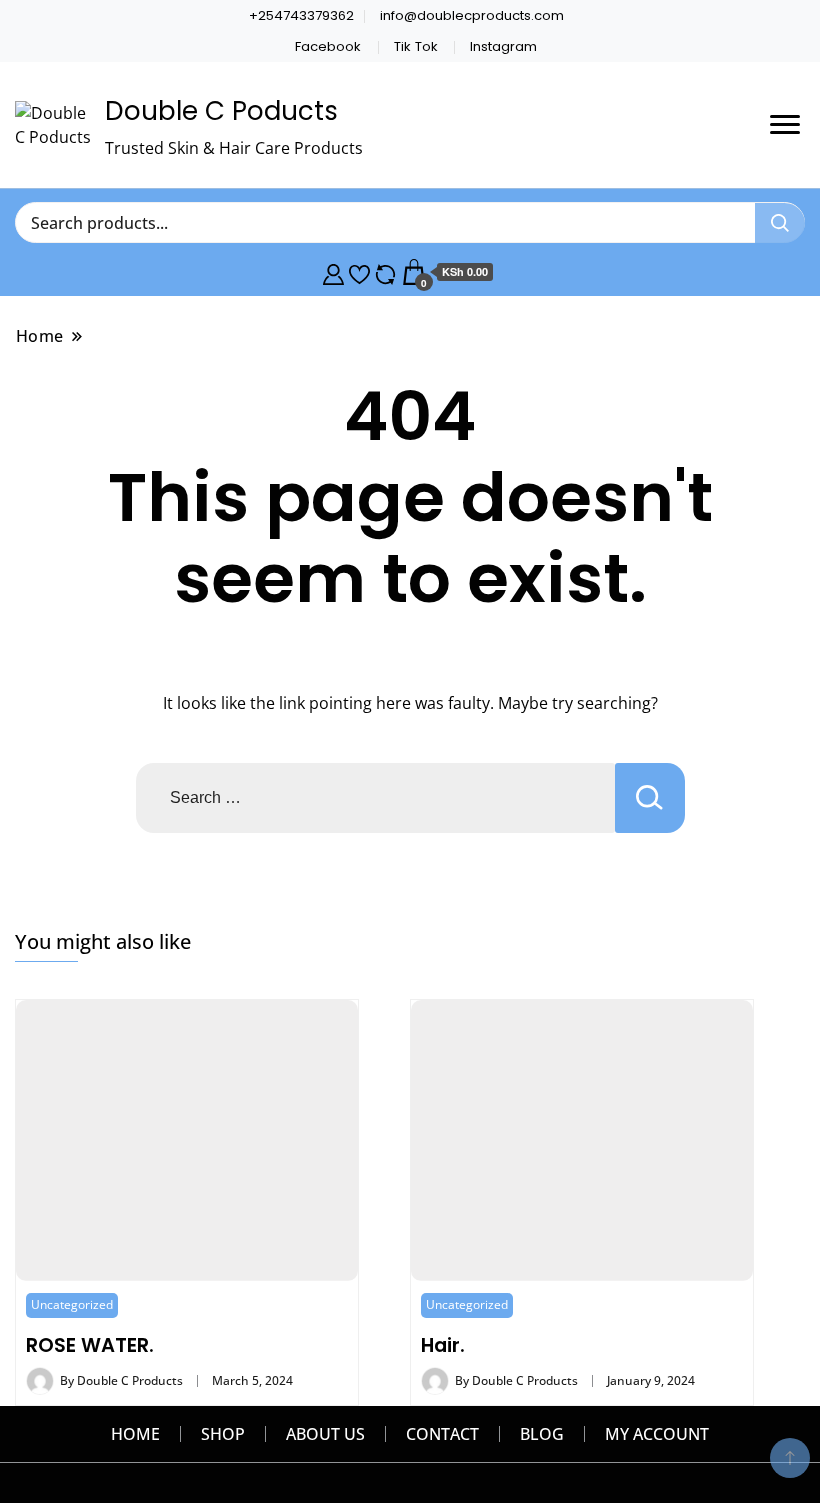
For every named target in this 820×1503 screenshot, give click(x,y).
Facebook (328, 46)
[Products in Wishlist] (359, 272)
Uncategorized (72, 1304)
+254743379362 (301, 15)
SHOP (223, 1434)
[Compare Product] (385, 272)
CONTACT (442, 1434)
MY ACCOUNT (657, 1434)
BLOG (542, 1434)
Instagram (503, 46)
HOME (135, 1434)
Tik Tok (416, 46)
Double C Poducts (221, 111)
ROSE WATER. (90, 1345)
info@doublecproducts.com (472, 15)
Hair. (443, 1345)
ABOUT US (325, 1434)
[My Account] (333, 272)
